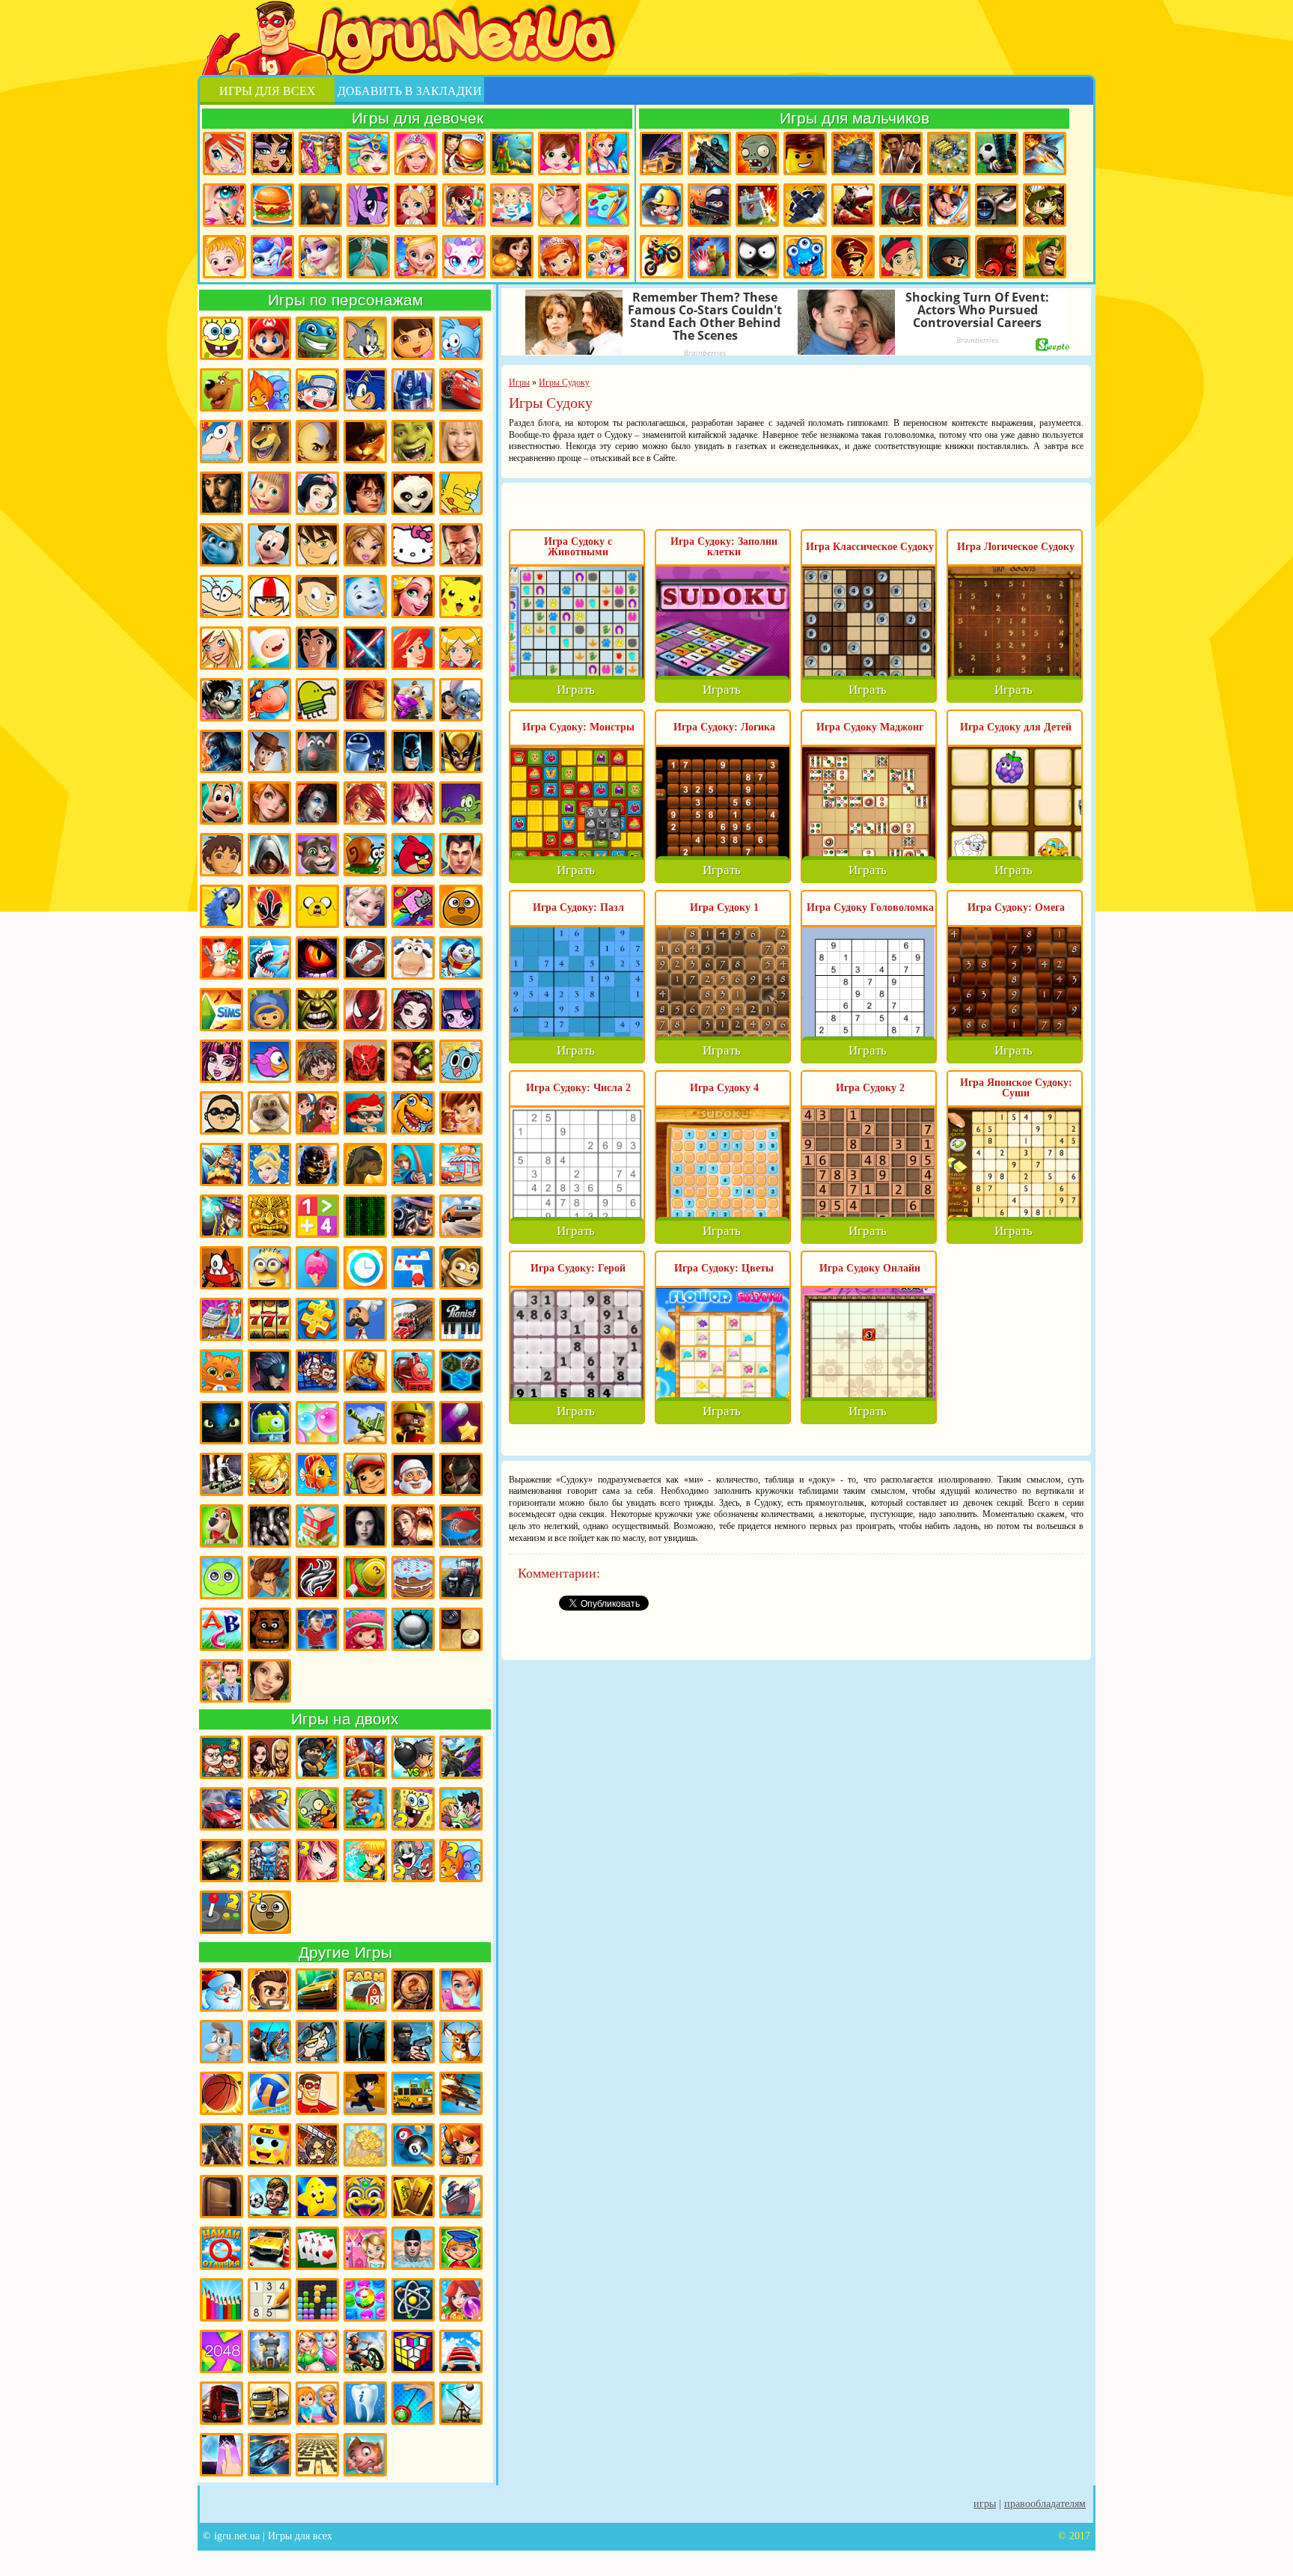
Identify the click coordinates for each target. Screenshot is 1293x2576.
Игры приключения (320, 205)
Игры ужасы (365, 2042)
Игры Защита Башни (269, 2351)
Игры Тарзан (269, 1578)
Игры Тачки (461, 390)
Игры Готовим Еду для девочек (464, 153)
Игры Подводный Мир (365, 1371)
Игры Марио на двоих (365, 1809)
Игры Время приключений (317, 906)
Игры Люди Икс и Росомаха (461, 751)
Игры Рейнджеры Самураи (269, 906)
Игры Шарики (461, 2300)
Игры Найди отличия (221, 2248)
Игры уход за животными (272, 257)
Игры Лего (805, 153)
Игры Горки (461, 2351)
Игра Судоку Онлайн (870, 1268)
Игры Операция (368, 257)
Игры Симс (221, 1010)
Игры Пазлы (317, 1319)
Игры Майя (269, 1216)
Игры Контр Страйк (709, 205)
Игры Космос (269, 2455)
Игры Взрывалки (997, 257)
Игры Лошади (365, 1165)
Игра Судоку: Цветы (724, 1268)
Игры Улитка (365, 855)
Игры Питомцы (221, 1371)
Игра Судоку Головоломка (870, 907)
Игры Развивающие (461, 2248)
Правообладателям (1045, 2504)
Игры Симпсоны (461, 493)
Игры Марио (269, 338)
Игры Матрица (365, 1216)
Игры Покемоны (461, 596)
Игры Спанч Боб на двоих (413, 1809)
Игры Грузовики (221, 2403)
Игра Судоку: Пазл (578, 907)
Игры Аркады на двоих (221, 1912)
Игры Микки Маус (269, 545)
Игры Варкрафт (413, 1061)
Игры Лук (413, 1165)
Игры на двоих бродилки (365, 1757)
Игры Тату (317, 1578)
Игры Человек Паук (365, 1010)
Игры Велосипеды (365, 2351)
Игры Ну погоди (221, 700)
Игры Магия (221, 1216)
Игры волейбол (269, 2093)
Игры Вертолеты (461, 2093)
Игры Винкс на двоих (317, 1861)
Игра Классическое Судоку (870, 547)
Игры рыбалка (269, 2042)
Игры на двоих (345, 1719)
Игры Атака (317, 2145)
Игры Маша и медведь (269, 493)
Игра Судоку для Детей (1016, 727)
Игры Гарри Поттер (365, 493)
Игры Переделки (365, 2248)
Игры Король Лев (365, 700)
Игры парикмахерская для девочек (368, 153)
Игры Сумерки (365, 1526)
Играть (576, 690)
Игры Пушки (365, 1423)
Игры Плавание (413, 2248)
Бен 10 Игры (317, 545)
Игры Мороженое (317, 1268)
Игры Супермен (461, 855)
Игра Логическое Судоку (1016, 547)
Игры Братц (365, 545)
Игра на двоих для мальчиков (221, 1757)
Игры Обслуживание (221, 1319)
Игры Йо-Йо (413, 2403)
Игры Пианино (461, 1319)
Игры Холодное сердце (365, 906)
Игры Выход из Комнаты (221, 2197)
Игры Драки (901, 153)
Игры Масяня (221, 596)
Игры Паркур (853, 205)
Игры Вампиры (317, 803)
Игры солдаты (317, 2042)
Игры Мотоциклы (661, 257)
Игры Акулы (269, 958)
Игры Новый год (221, 1990)
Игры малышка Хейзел (224, 257)
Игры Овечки (413, 958)
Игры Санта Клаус (413, 1474)
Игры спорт (365, 2093)
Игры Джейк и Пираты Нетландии (901, 257)
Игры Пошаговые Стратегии (461, 1371)
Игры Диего (221, 855)
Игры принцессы (320, 257)
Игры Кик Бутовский (269, 596)
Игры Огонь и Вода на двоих (461, 1861)
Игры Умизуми (269, 1010)
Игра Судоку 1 (724, 907)
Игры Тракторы (461, 1578)
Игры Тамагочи (221, 1578)
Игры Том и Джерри (365, 338)
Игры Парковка (269, 2248)
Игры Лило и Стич (461, 700)
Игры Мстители (709, 257)
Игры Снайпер (997, 205)
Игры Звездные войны (365, 648)
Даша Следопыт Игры (413, 338)
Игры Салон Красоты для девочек (461, 1990)
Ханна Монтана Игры (461, 442)
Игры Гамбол (461, 1061)
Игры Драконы (317, 958)
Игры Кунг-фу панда (413, 493)
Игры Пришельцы (269, 1423)
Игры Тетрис (317, 2300)
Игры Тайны (413, 1526)
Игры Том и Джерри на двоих (413, 1861)
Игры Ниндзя (949, 257)
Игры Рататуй (317, 751)
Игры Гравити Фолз (317, 1113)
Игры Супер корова (269, 700)
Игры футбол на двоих (461, 1809)
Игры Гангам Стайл (221, 1113)
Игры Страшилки (269, 1526)
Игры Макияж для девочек (224, 205)
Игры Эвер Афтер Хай (413, 1010)
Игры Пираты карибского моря (221, 493)
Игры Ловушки (365, 2455)
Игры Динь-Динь (461, 1113)
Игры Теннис (365, 1578)
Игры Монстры (805, 257)
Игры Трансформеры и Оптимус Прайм (413, 390)
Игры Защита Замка (757, 205)
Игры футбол (997, 153)
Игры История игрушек (269, 751)
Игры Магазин (461, 1165)
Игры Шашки (461, 1629)
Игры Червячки (221, 958)
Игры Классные (269, 1990)
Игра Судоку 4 (724, 1088)
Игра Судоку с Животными (578, 547)
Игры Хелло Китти (413, 545)
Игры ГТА (461, 545)
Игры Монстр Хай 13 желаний (221, 1061)
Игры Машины (461, 1216)
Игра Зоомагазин (608, 257)
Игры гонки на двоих (221, 1809)
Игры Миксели (221, 1268)
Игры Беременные (317, 2351)
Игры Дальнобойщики (269, 2403)
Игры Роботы (901, 205)
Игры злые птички (413, 855)
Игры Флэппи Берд (269, 1061)
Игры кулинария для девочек (272, 205)
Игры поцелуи (560, 205)
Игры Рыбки (317, 1474)
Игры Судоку (269, 2300)
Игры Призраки (365, 958)
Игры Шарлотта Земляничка (365, 1629)
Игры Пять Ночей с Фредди (269, 1629)
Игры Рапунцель (413, 596)
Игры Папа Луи (365, 1319)
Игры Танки (853, 153)
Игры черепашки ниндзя (317, 338)
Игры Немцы (853, 257)
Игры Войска (1045, 257)
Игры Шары (413, 1629)
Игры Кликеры (221, 2455)
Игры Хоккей (317, 1629)
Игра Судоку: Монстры (578, 727)
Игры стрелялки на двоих (317, 1757)
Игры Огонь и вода (269, 390)
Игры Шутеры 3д (221, 2145)
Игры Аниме (413, 803)
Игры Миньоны (269, 1268)
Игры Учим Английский (221, 1629)
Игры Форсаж (317, 1990)
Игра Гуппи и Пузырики (365, 1113)
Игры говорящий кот (317, 855)
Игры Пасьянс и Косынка (317, 2248)
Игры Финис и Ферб (221, 442)
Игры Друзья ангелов (221, 648)
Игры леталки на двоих (269, 1809)
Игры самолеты (1045, 153)
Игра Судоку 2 (870, 1088)
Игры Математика (317, 1216)
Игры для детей (317, 2197)
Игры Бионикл (365, 1061)
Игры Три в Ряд (365, 2300)
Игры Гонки (661, 153)
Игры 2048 (221, 2351)
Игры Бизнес (365, 2145)
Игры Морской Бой (461, 2197)
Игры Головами (269, 2197)
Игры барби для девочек (416, 153)
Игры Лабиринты (317, 2455)
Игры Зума (365, 2197)
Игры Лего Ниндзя (317, 1165)
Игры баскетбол (221, 2093)
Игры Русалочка (413, 648)
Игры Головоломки (413, 2351)
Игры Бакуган (317, 1061)
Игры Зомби (757, 153)
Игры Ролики (221, 1474)
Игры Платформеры (269, 1371)
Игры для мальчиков (855, 118)
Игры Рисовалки (221, 2300)
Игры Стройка (317, 1526)
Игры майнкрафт (661, 205)
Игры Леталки (805, 205)
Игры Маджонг (413, 2197)
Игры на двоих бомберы (413, 1757)
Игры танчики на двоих (221, 1861)
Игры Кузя (221, 803)
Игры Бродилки (512, 153)
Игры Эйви (269, 1681)
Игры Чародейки (365, 803)
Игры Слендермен (461, 1474)
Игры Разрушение (413, 1423)
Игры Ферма (365, 1990)
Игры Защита (221, 1165)
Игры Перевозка (413, 1319)
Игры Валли (365, 751)
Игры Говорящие (269, 1113)
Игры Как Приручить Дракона (221, 1423)
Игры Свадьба (416, 257)
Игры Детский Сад (317, 2403)
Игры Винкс (224, 153)
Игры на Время (365, 1268)
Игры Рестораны (512, 257)
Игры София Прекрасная (560, 257)
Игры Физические (413, 2300)
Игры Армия (1045, 205)
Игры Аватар (317, 442)
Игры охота (461, 2042)
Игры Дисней (317, 493)
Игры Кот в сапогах (365, 442)
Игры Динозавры (413, 1113)
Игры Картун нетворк (269, 648)
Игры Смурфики (221, 545)
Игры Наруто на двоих (365, 1861)
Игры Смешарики (461, 338)
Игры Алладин (317, 648)
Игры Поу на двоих (269, 1912)
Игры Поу (461, 906)
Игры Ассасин (269, 855)
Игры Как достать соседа (221, 2042)
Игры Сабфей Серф (365, 1474)
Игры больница (416, 205)
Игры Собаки (221, 1526)
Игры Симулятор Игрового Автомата (269, 1319)
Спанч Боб (221, 338)
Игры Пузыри (317, 1423)
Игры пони (368, 205)
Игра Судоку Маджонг (870, 727)
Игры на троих (269, 1861)
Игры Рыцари (949, 205)
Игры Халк (317, 1010)
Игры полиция (413, 2042)
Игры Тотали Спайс (461, 648)
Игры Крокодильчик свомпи (461, 803)
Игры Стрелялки (709, 153)
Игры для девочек (418, 118)
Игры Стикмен (757, 257)
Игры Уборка (608, 153)
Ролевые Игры (269, 1474)
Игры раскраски (608, 205)
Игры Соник (365, 390)
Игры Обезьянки (461, 1268)
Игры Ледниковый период (413, 700)
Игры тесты (512, 205)
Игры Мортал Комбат (221, 751)
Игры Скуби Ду (221, 390)
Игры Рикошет (461, 1423)
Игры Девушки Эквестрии (461, 1010)
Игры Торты (413, 1578)
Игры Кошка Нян (413, 906)
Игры (985, 2504)
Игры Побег (317, 1371)
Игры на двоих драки (461, 1757)
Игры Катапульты (461, 2403)
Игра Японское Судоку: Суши (1016, 1088)
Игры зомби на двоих (317, 1809)
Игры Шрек (413, 442)
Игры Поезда (413, 1371)
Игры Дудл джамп (317, 700)
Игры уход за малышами (560, 153)
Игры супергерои (317, 2093)
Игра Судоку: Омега (1016, 907)
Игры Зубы (365, 2403)
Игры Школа (221, 1681)
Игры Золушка (269, 1165)
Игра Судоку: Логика (724, 727)
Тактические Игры (461, 1526)
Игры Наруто (317, 390)
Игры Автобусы (269, 2145)
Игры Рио (221, 906)
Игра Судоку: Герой (578, 1268)
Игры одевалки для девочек (320, 153)
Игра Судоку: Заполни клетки (724, 547)
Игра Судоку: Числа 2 (578, 1088)
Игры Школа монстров (272, 153)
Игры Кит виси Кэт (317, 596)
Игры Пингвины (461, 958)
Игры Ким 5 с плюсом (269, 803)
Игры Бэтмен (413, 751)
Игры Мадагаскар (269, 442)
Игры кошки (464, 257)
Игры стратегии (949, 153)
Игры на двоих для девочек (269, 1757)
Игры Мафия (413, 1216)
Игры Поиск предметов (413, 1990)
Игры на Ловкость (413, 1268)
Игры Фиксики (365, 596)
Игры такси (413, 2093)
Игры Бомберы (461, 2145)
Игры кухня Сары (464, 205)
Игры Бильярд (413, 2145)
